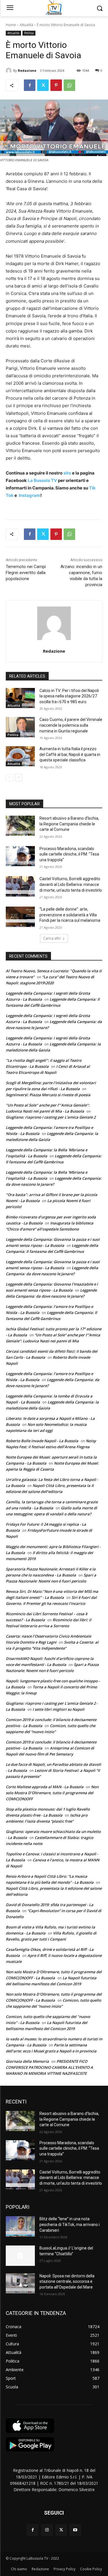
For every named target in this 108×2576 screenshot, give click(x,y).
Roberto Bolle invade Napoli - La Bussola (42, 1441)
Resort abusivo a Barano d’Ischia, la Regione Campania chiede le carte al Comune (69, 824)
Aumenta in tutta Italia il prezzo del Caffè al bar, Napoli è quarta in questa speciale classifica (70, 754)
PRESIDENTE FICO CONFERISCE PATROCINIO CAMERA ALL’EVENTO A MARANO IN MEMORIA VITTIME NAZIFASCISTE (49, 2067)
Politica (29, 33)
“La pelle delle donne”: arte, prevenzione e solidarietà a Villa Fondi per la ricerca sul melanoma (70, 915)
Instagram (30, 495)
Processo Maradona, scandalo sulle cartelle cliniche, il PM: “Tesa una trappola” (69, 854)
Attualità (26, 25)
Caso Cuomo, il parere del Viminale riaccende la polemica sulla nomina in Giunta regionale (71, 725)
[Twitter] (43, 85)
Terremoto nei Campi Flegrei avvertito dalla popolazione (26, 573)
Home (11, 25)
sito (67, 473)
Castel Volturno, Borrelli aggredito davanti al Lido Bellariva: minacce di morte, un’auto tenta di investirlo (71, 884)
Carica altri (52, 938)
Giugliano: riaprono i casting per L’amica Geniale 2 (51, 1117)
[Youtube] (75, 2530)
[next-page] (19, 777)
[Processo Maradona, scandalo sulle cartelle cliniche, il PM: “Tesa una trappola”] (20, 856)
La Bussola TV (43, 480)
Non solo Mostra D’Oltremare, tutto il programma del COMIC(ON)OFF (52, 1793)
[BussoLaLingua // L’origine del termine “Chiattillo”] (20, 2256)
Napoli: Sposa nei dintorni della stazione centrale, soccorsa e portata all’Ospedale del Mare (67, 2282)
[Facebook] (30, 85)
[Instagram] (47, 2530)
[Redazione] (10, 71)
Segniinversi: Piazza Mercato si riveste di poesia (48, 1095)
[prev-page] (9, 777)
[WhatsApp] (69, 85)
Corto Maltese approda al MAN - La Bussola (45, 1787)
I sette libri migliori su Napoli (58, 1709)
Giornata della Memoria (27, 2061)
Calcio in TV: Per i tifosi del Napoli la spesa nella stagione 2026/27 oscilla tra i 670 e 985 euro (69, 696)
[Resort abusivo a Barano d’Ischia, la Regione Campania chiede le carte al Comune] (20, 826)
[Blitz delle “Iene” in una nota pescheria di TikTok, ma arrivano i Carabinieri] (20, 2226)
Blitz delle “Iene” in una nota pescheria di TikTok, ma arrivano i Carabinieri (70, 2224)
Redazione (27, 70)
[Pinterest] (56, 85)
